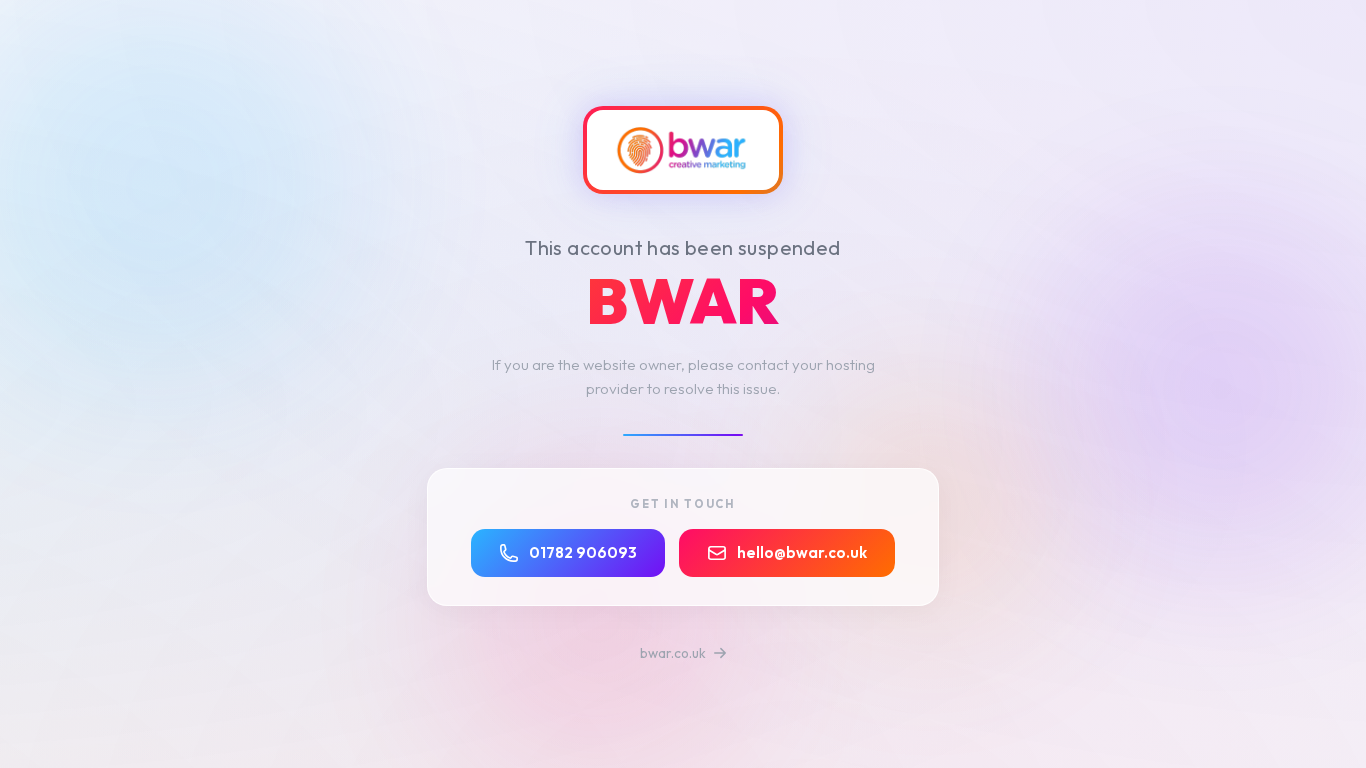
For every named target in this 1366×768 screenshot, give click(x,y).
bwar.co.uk (674, 653)
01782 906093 (583, 552)
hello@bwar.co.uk (802, 552)
